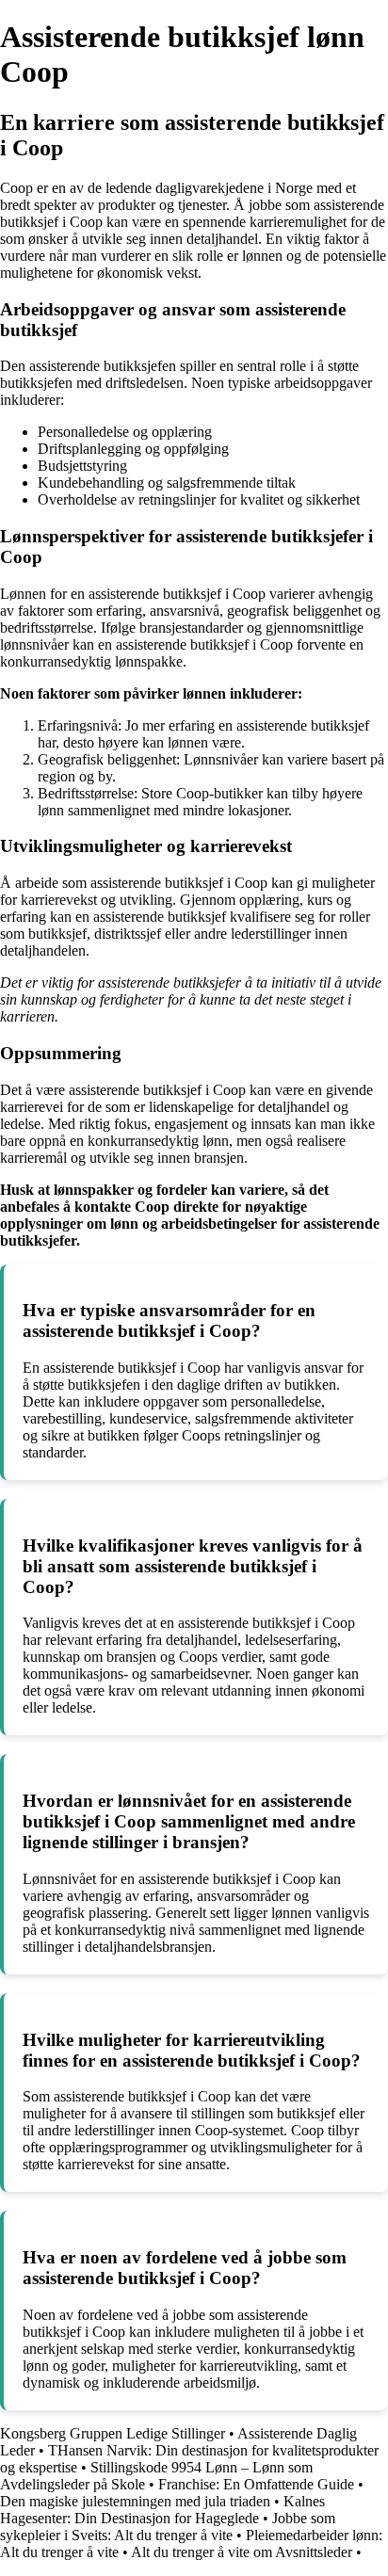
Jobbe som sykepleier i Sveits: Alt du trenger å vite (168, 2527)
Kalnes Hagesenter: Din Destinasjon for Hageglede (162, 2510)
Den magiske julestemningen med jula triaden (135, 2501)
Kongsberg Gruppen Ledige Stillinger (113, 2433)
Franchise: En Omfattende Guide (256, 2484)
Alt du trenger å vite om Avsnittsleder (242, 2552)
